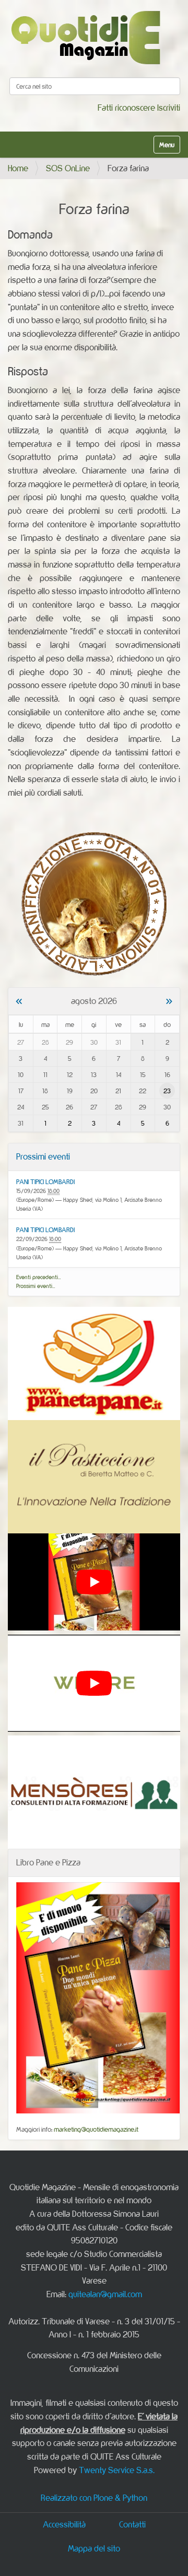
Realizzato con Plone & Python (94, 2498)
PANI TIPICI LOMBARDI (45, 1181)
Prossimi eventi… (36, 1286)
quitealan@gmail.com (105, 2294)
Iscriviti (169, 108)
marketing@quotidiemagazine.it (96, 2129)
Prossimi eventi (43, 1156)
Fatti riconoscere (126, 108)
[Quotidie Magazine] (85, 37)
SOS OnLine (68, 168)
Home (18, 168)
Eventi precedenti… (39, 1277)
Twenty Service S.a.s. (117, 2470)
